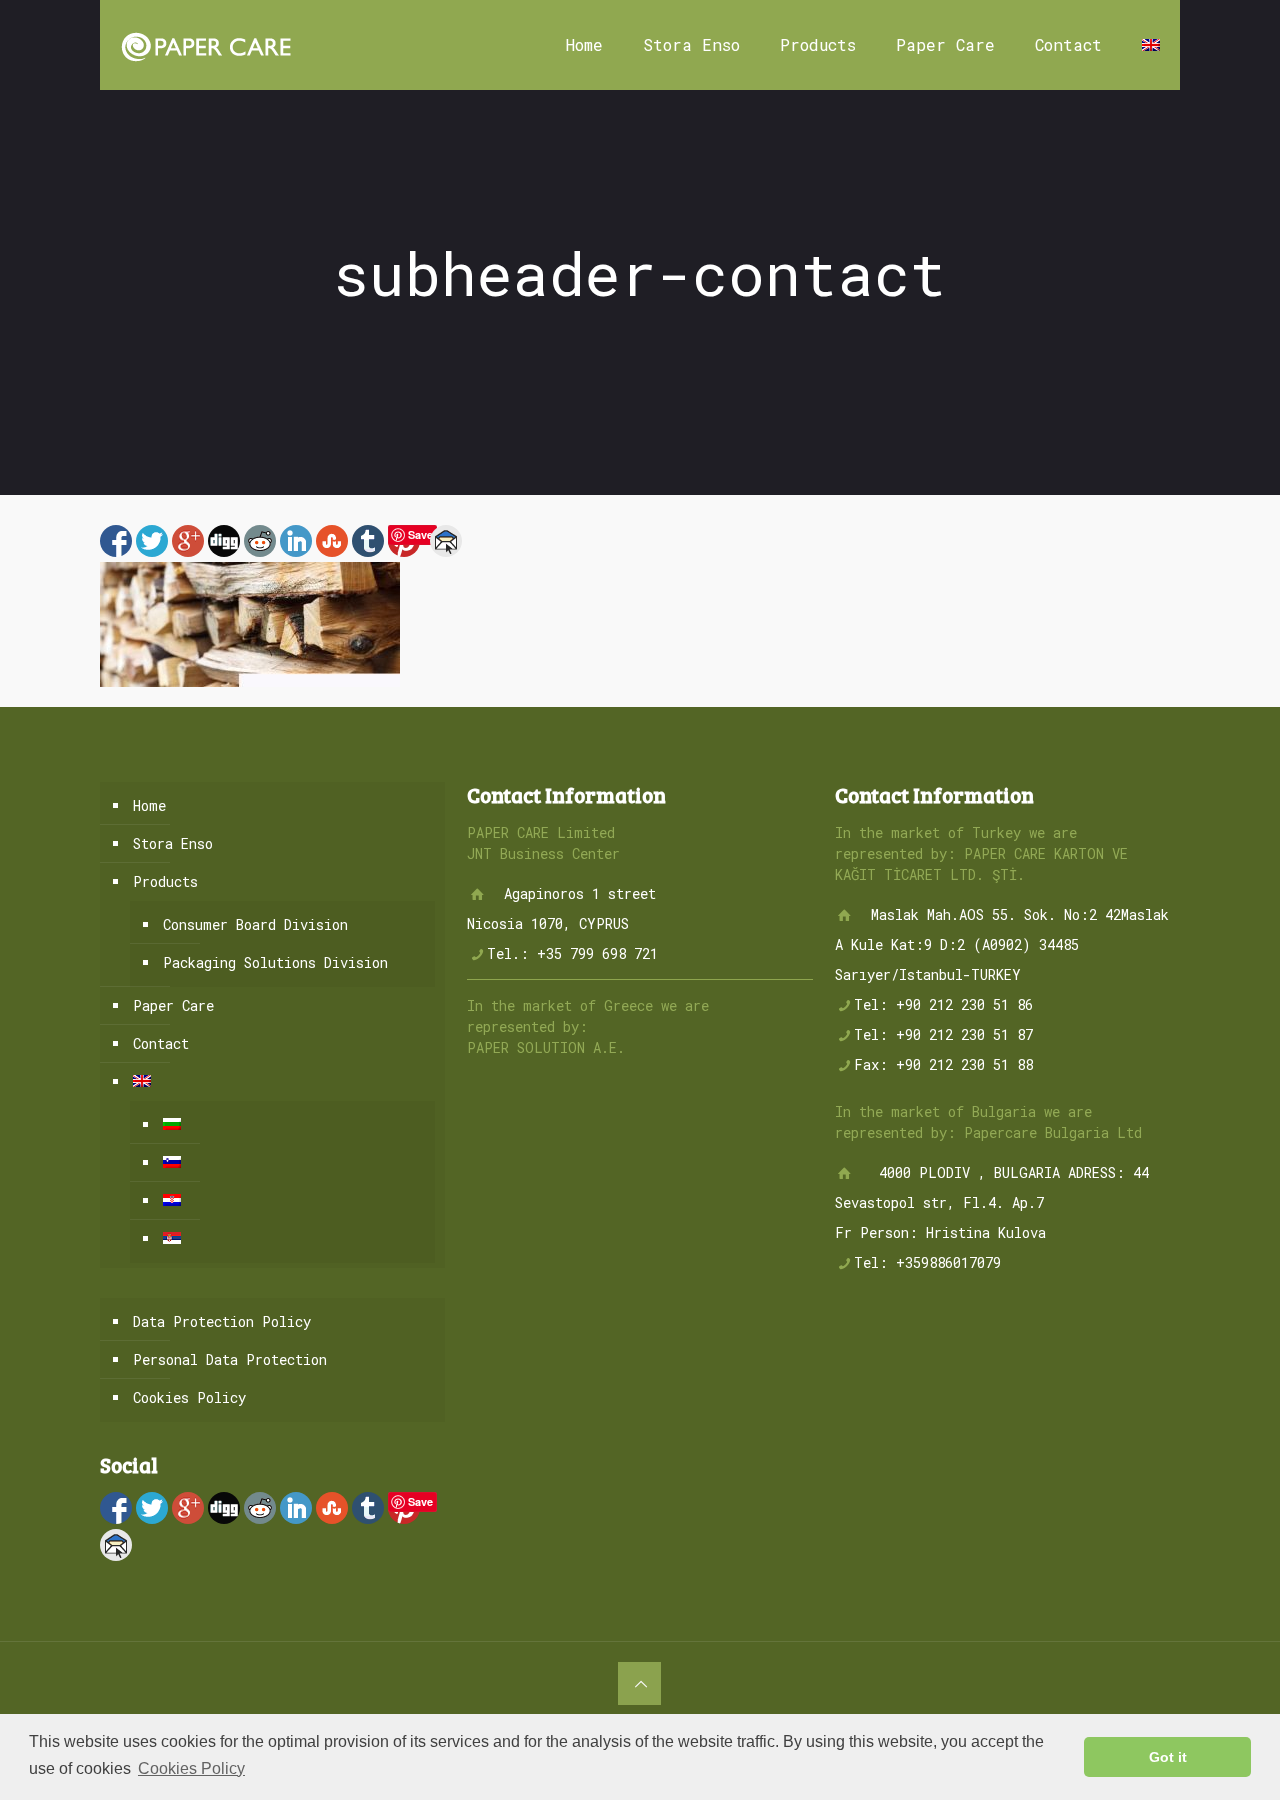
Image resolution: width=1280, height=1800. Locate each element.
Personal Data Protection (230, 1359)
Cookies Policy (189, 1397)
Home (149, 805)
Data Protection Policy (222, 1321)
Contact (161, 1043)
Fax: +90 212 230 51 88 (943, 1064)
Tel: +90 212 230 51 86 (943, 1004)
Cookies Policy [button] (191, 1768)
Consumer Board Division (255, 924)
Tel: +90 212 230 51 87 (943, 1034)
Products (165, 881)
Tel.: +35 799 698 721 (572, 953)
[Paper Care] (205, 45)
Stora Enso (173, 843)
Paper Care (173, 1005)
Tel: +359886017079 (927, 1262)
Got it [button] (1168, 1757)
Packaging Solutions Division (275, 962)
